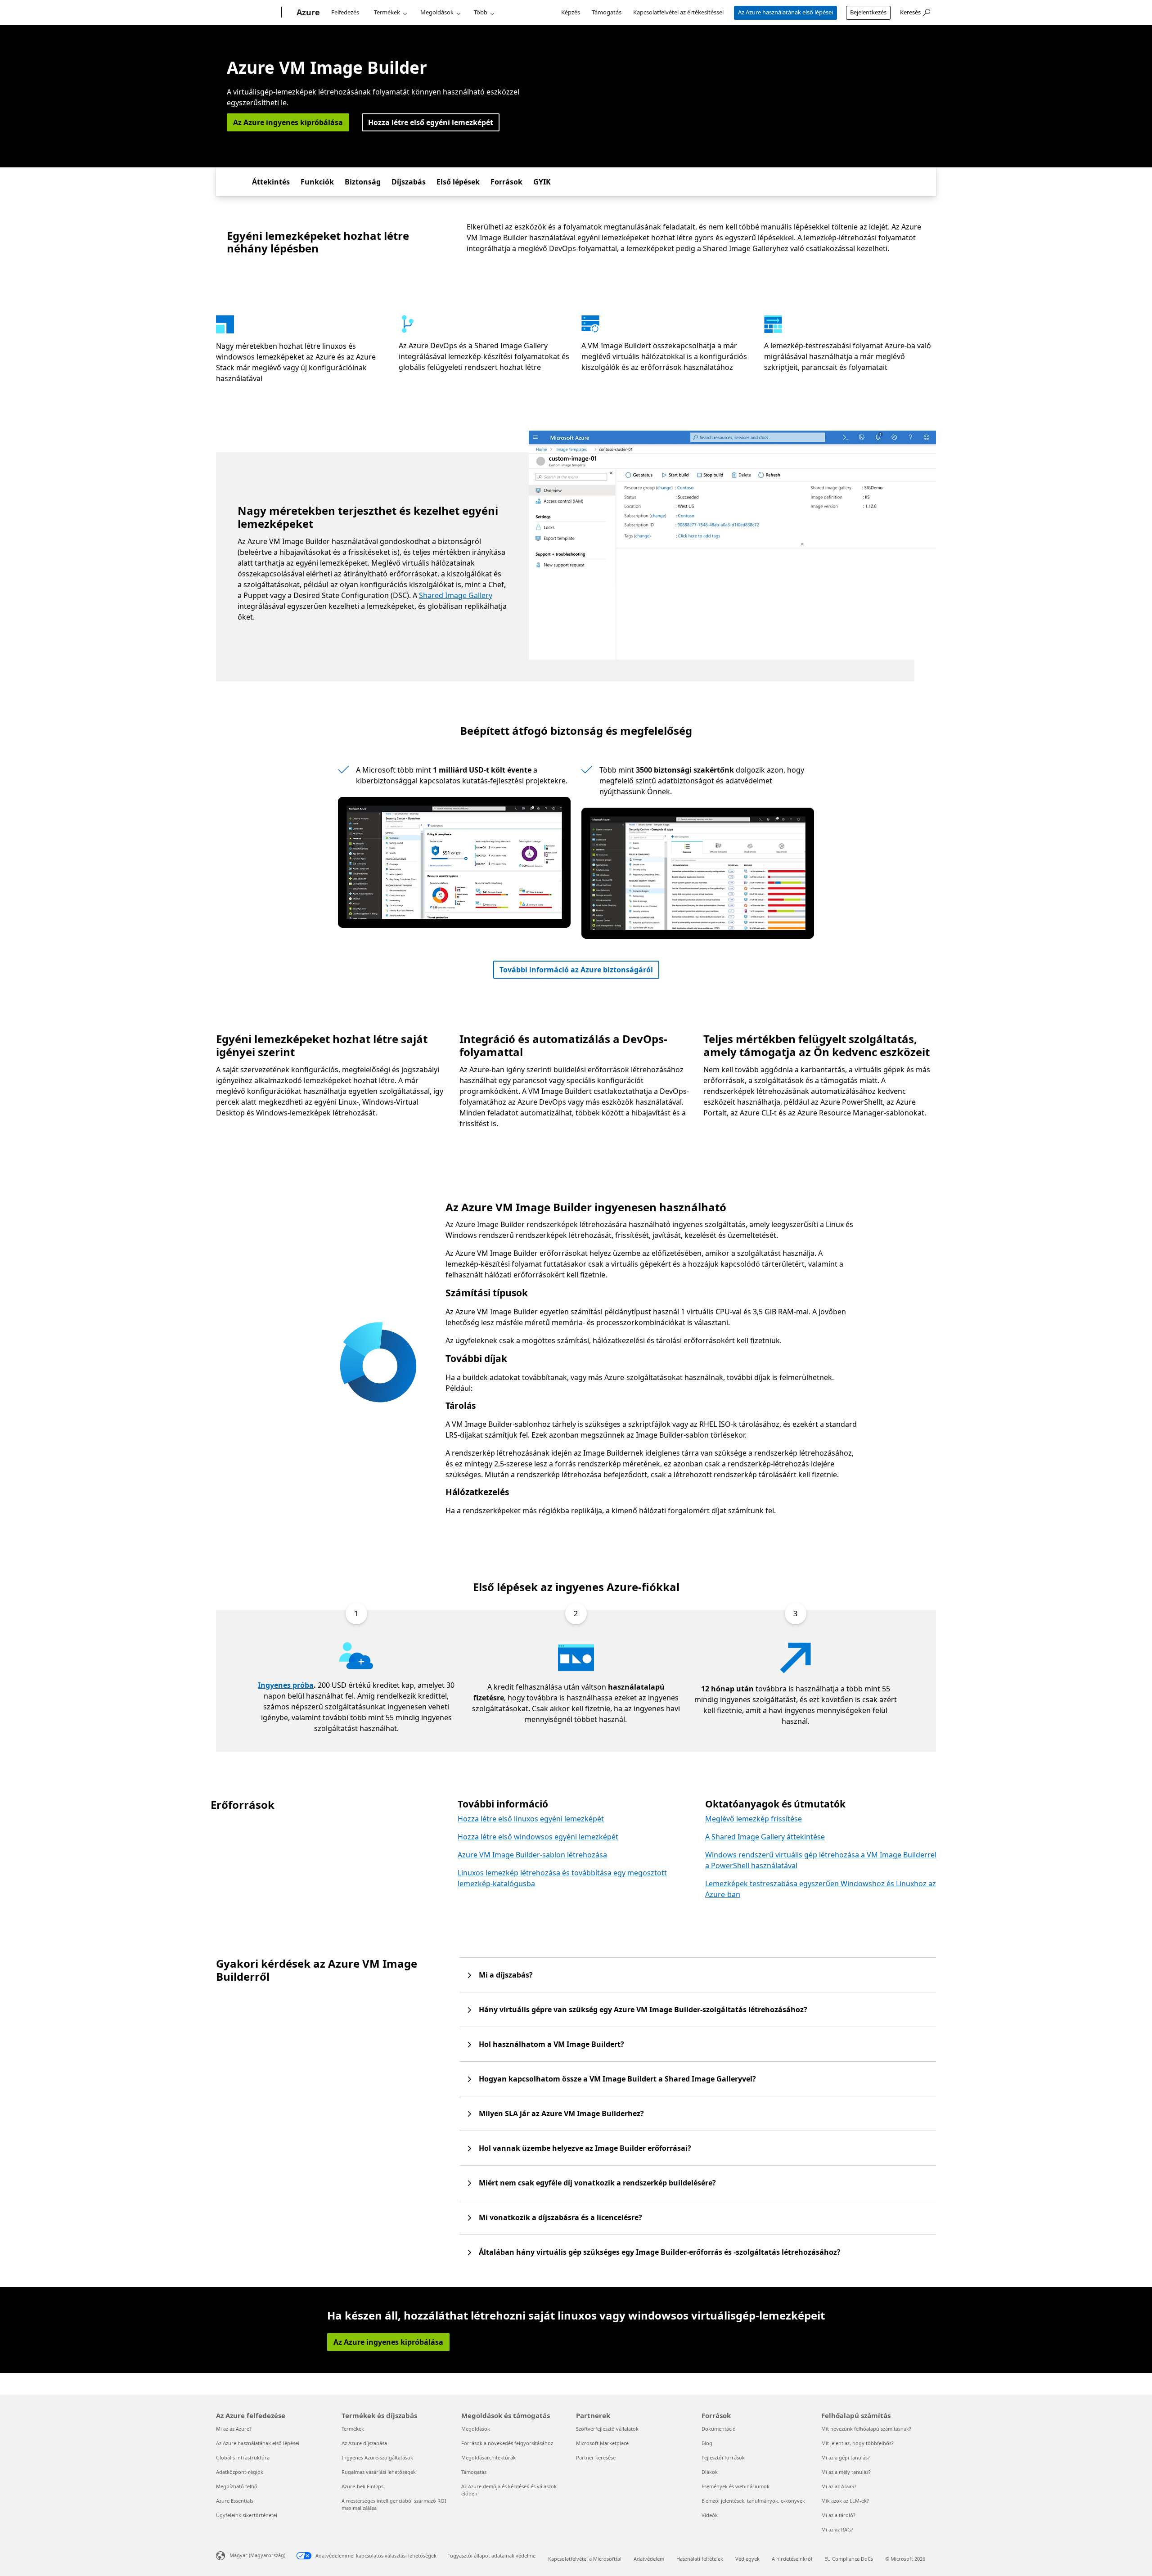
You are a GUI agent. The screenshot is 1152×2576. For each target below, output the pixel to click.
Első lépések (458, 182)
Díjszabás (409, 182)
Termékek (387, 12)
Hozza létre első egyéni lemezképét (431, 122)
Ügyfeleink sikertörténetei (247, 2515)
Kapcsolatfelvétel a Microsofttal (585, 2559)
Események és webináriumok (736, 2486)
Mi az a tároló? (838, 2515)
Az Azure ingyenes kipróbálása (288, 122)
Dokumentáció (719, 2429)
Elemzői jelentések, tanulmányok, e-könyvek (753, 2501)
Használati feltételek (700, 2559)
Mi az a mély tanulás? (846, 2472)
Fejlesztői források (723, 2457)
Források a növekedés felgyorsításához (507, 2443)
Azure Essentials (235, 2501)
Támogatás (607, 12)
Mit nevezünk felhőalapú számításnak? (866, 2429)
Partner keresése (596, 2457)
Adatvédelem (649, 2559)
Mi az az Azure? (234, 2429)
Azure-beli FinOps (362, 2486)
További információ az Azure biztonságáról (576, 970)
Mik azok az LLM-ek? (845, 2501)
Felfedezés (345, 12)
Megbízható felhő (237, 2486)
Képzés (571, 12)
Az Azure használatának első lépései (785, 12)
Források (506, 182)
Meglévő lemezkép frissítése (754, 1819)
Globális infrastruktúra (243, 2457)
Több (481, 12)
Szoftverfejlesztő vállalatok (607, 2429)
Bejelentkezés (868, 12)
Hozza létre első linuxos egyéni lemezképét (531, 1819)
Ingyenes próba (286, 1685)
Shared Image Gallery (456, 595)
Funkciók (317, 182)
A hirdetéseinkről (792, 2559)
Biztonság (363, 182)
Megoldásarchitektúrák (488, 2457)
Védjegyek (747, 2559)
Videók (710, 2515)
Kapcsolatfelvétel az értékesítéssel (678, 12)
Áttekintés (271, 182)
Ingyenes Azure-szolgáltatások (377, 2457)
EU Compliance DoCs (849, 2559)
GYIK (542, 182)
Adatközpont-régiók (240, 2472)
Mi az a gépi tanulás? (846, 2457)
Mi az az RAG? (837, 2529)
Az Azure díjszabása (364, 2443)
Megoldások (437, 12)
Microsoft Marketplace (602, 2443)
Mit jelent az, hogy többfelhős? (857, 2443)
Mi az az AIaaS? (839, 2486)
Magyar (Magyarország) (257, 2555)
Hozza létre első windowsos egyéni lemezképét (538, 1837)
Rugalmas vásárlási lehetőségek (379, 2472)
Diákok (710, 2472)
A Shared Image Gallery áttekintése (765, 1837)
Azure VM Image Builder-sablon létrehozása (532, 1855)
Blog (707, 2443)
